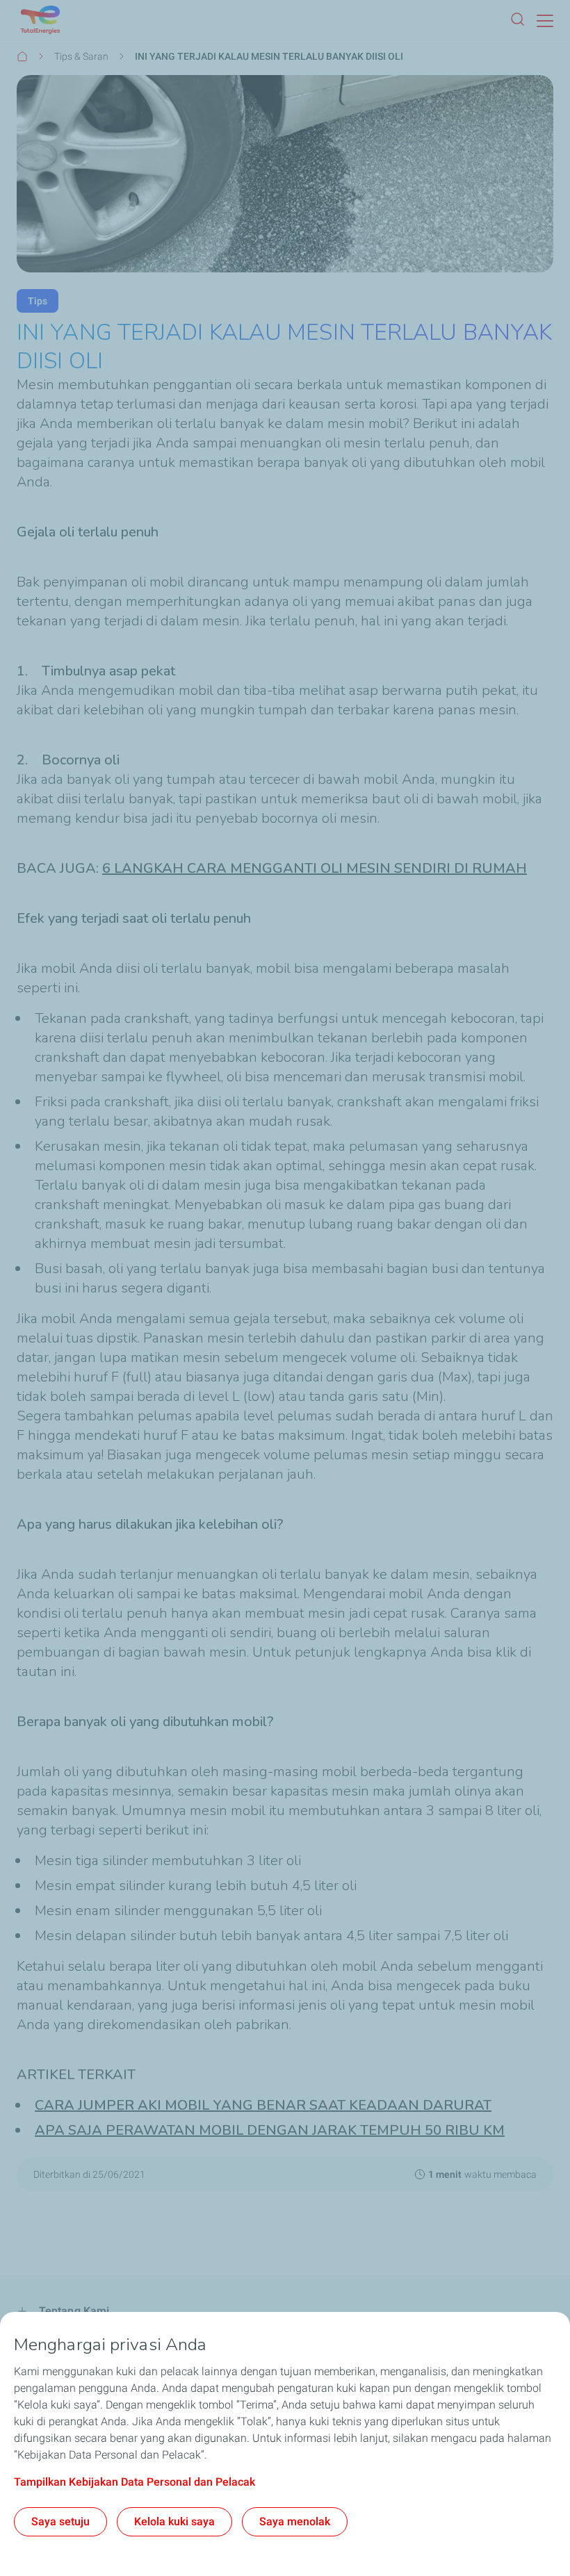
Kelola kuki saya (174, 2521)
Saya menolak (295, 2521)
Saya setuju (60, 2521)
